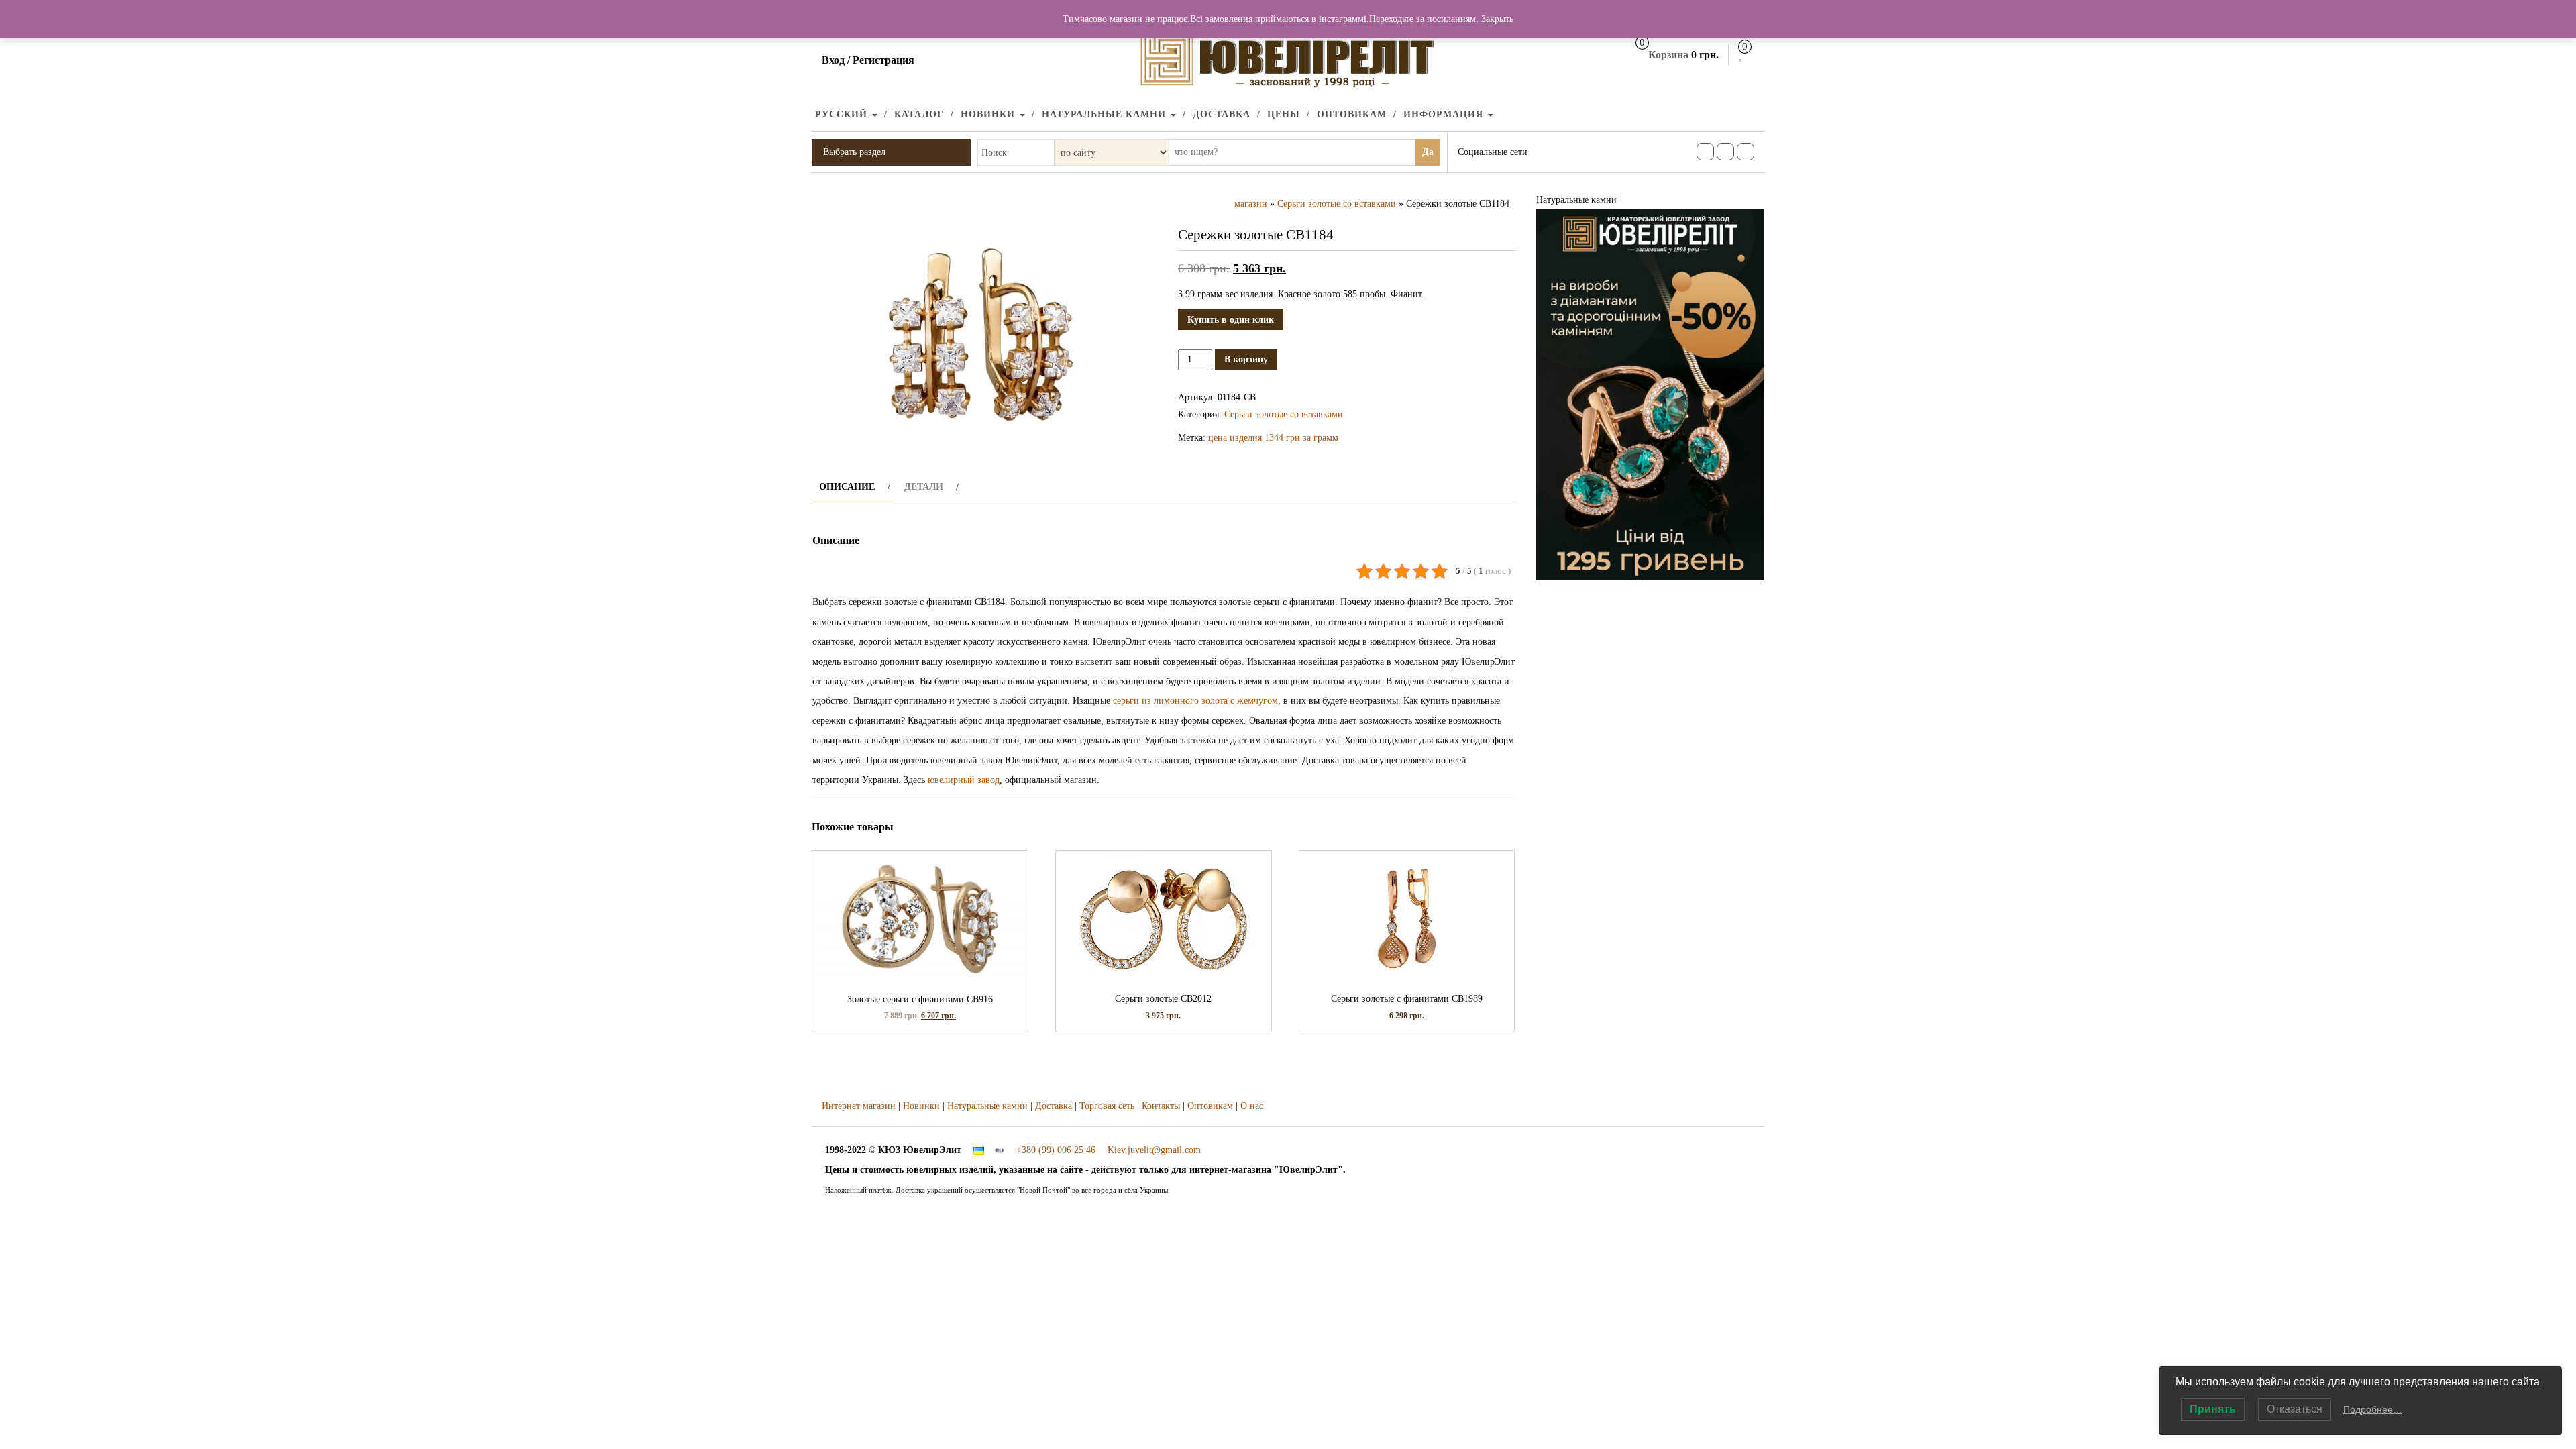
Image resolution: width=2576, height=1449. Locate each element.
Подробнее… (2373, 1409)
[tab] (853, 487)
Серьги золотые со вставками (1337, 204)
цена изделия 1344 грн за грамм (1273, 438)
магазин (1251, 204)
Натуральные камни (1106, 114)
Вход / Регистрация (868, 60)
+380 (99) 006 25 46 (1056, 1150)
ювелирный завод (964, 780)
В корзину (1246, 359)
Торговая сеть (1107, 1106)
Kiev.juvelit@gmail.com (1154, 1150)
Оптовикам (1352, 114)
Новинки (989, 114)
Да (1428, 152)
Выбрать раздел (854, 152)
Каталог (919, 114)
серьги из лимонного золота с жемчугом (1195, 701)
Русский (843, 114)
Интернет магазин (859, 1106)
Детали (924, 487)
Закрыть (1497, 19)
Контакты (1161, 1106)
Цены (1284, 114)
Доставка (1222, 114)
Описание (847, 487)
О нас (1252, 1106)
